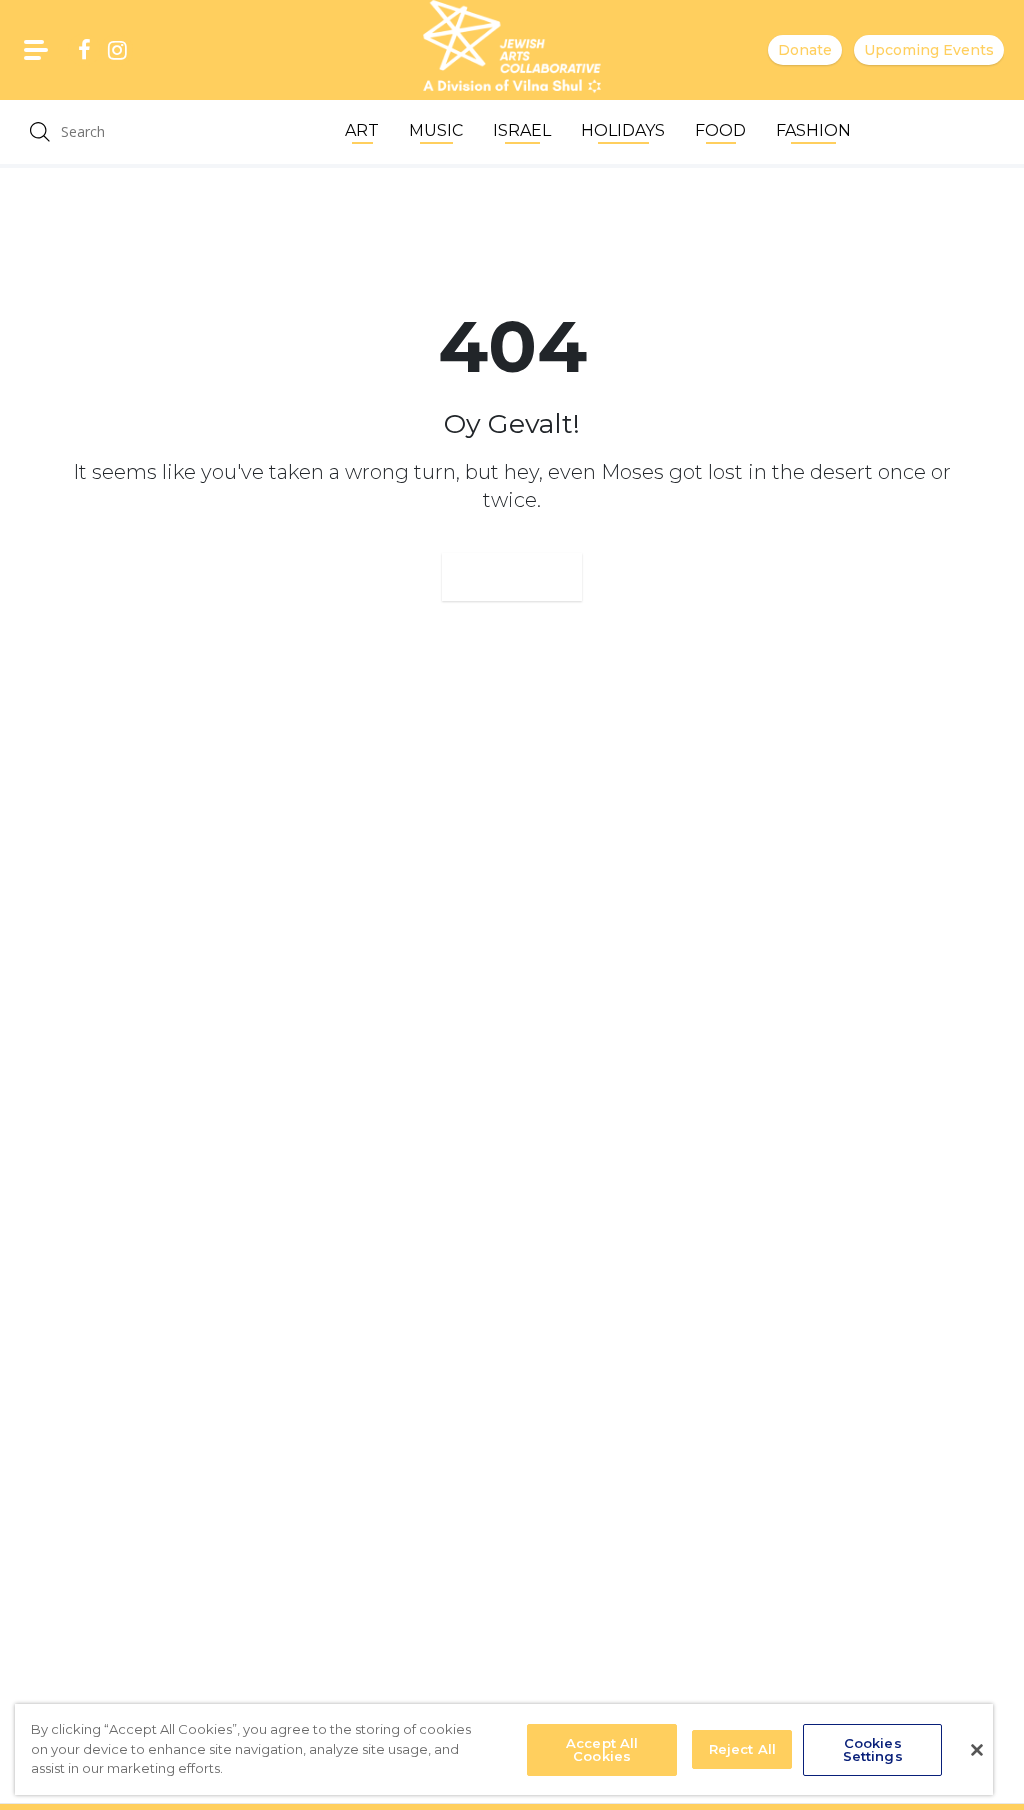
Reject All (742, 1749)
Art (362, 130)
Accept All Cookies (602, 1749)
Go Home (512, 576)
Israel (522, 130)
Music (436, 130)
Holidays (623, 130)
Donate (805, 50)
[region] (504, 1749)
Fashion (813, 130)
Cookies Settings (873, 1749)
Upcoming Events (929, 50)
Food (720, 130)
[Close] (977, 1750)
